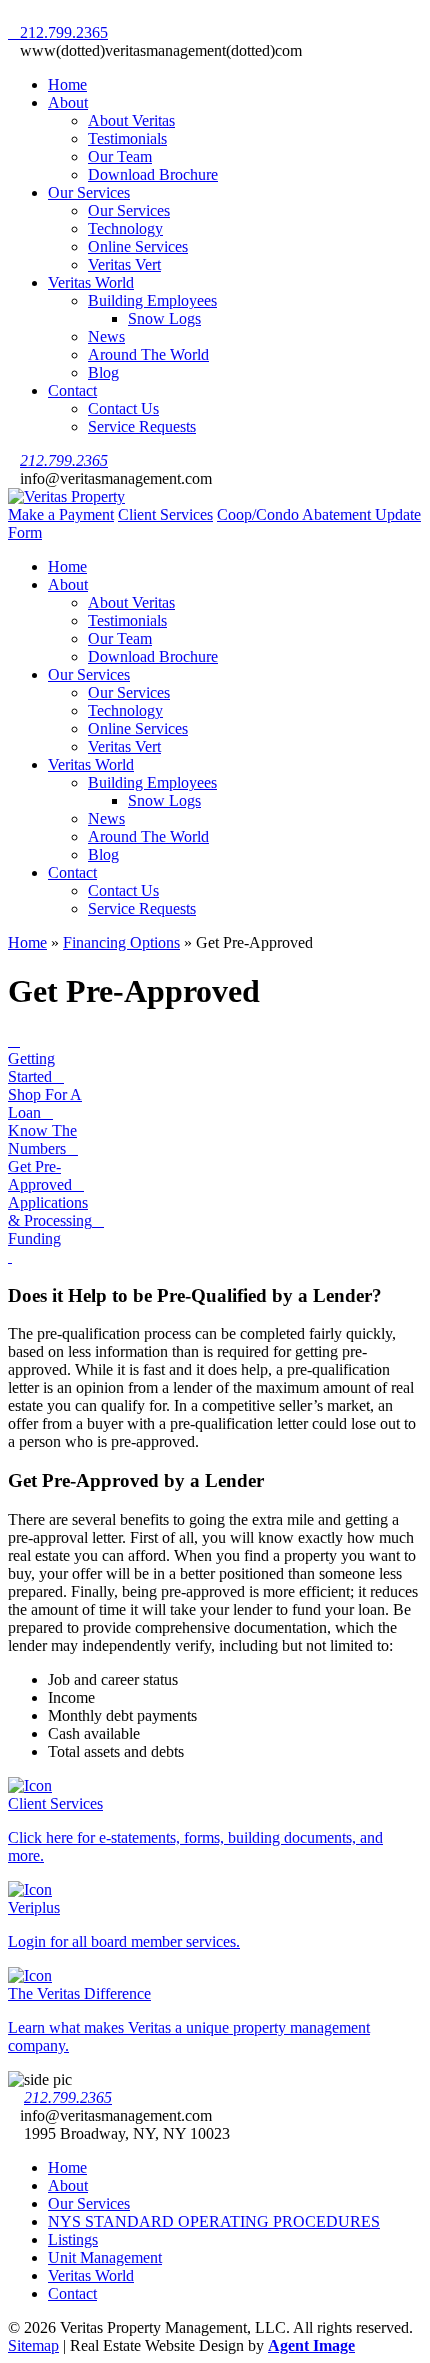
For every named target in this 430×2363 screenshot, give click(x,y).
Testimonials (127, 138)
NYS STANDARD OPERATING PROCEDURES (214, 2221)
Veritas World (91, 282)
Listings (73, 2239)
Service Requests (142, 426)
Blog (103, 372)
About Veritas (131, 120)
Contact (72, 390)
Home (67, 84)
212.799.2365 (64, 460)
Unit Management (105, 2257)
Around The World (148, 354)
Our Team (120, 156)
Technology (125, 228)
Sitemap (33, 2345)
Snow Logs (164, 318)
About (68, 102)
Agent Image (311, 2345)
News (106, 336)
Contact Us (123, 408)
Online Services (138, 246)
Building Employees (152, 300)
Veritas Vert (124, 264)
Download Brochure (153, 174)
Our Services (89, 192)
